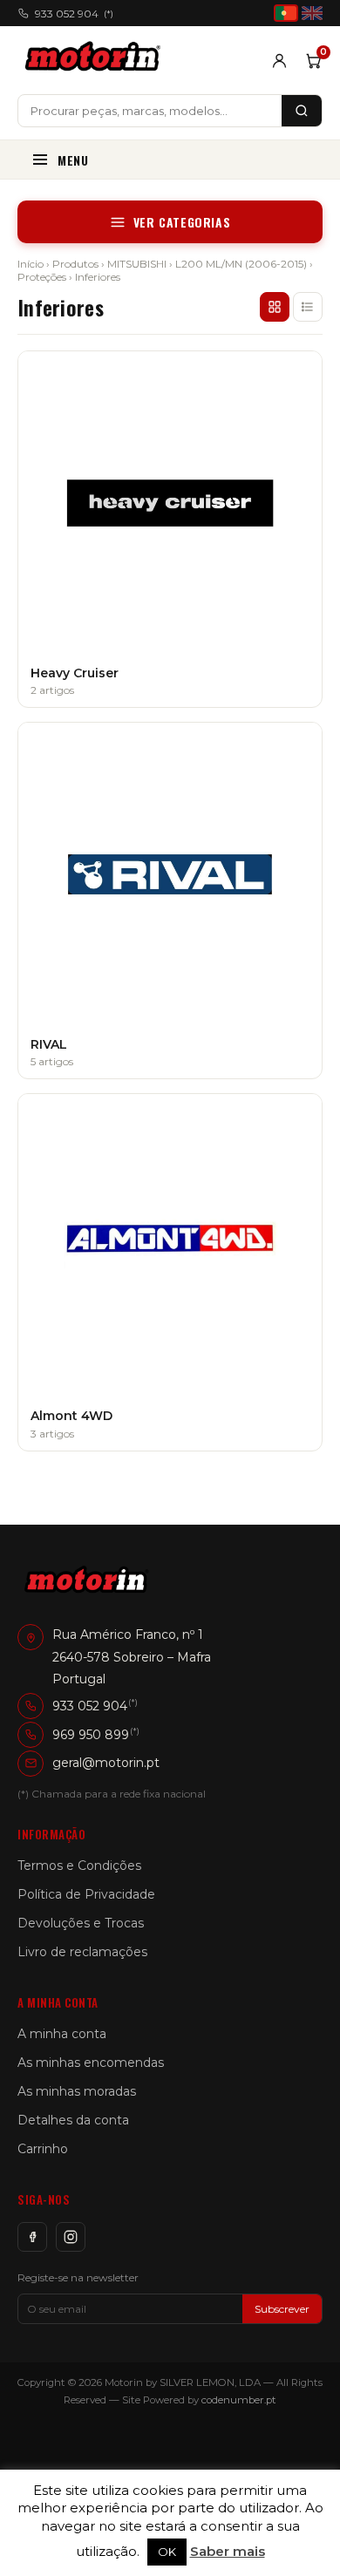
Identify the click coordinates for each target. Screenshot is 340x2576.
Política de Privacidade (86, 1894)
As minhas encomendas (91, 2063)
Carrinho (43, 2149)
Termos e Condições (79, 1866)
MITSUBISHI (137, 264)
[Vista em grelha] (275, 307)
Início (31, 264)
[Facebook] (32, 2237)
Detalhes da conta (73, 2120)
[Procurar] (302, 111)
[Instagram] (71, 2237)
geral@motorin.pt (106, 1763)
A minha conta (62, 2034)
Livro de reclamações (82, 1952)
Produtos (75, 264)
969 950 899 (91, 1735)
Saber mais (228, 2551)
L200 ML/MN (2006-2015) (241, 264)
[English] (312, 13)
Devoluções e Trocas (81, 1923)
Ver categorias (182, 222)
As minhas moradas (77, 2091)
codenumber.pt (239, 2400)
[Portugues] (286, 13)
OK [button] (167, 2552)
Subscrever (282, 2309)
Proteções (42, 277)
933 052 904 (74, 14)
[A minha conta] (279, 61)
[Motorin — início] (96, 60)
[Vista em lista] (308, 307)
